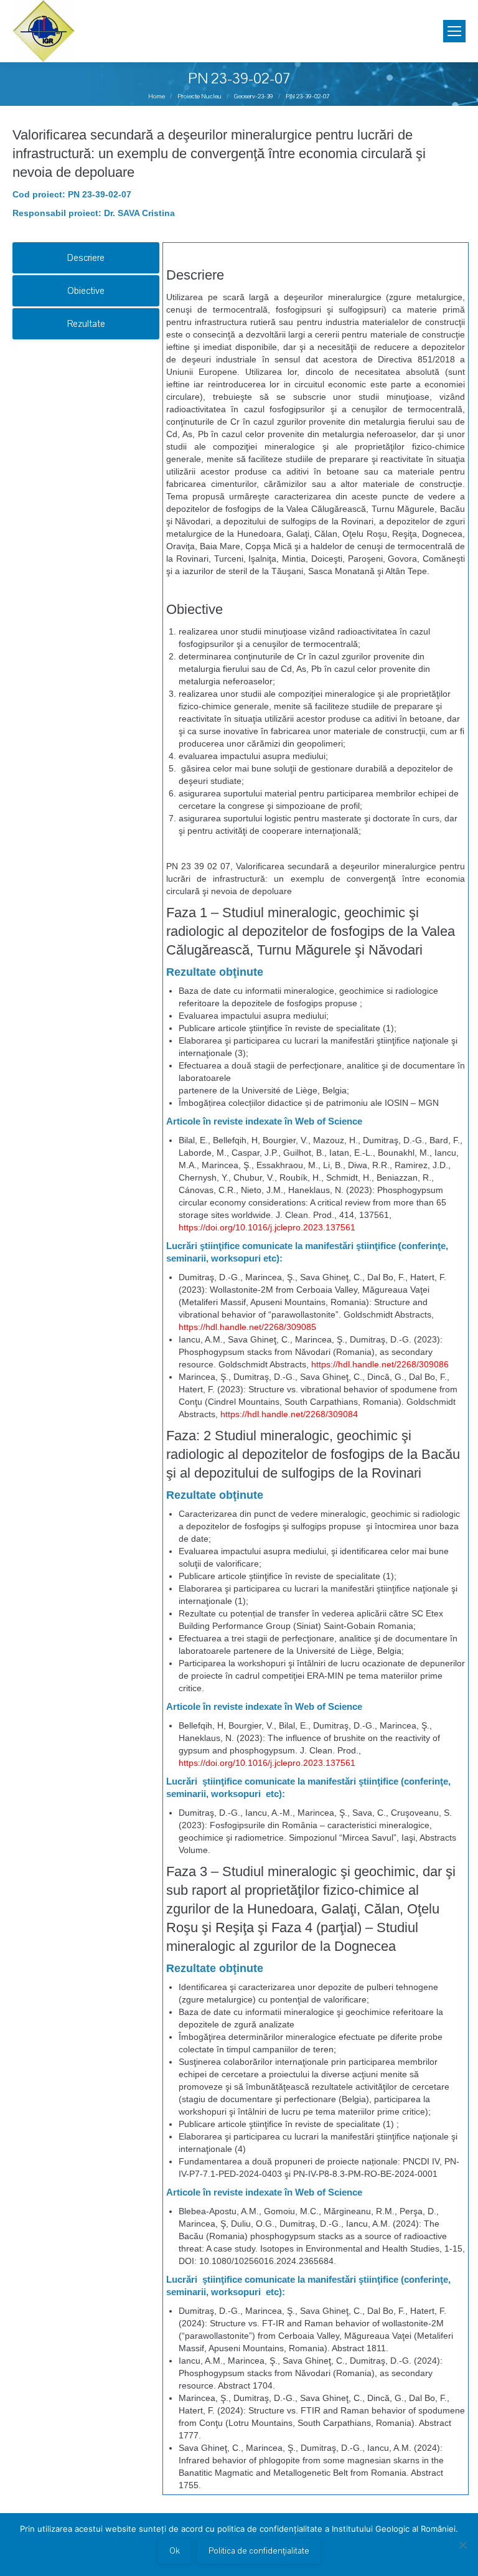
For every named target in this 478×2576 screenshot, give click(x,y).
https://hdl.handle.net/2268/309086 (380, 1364)
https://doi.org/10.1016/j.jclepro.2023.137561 (267, 1227)
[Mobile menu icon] (454, 31)
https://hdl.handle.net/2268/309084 (289, 1414)
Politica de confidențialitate (259, 2551)
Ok (175, 2551)
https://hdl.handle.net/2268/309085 (247, 1327)
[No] (462, 2545)
